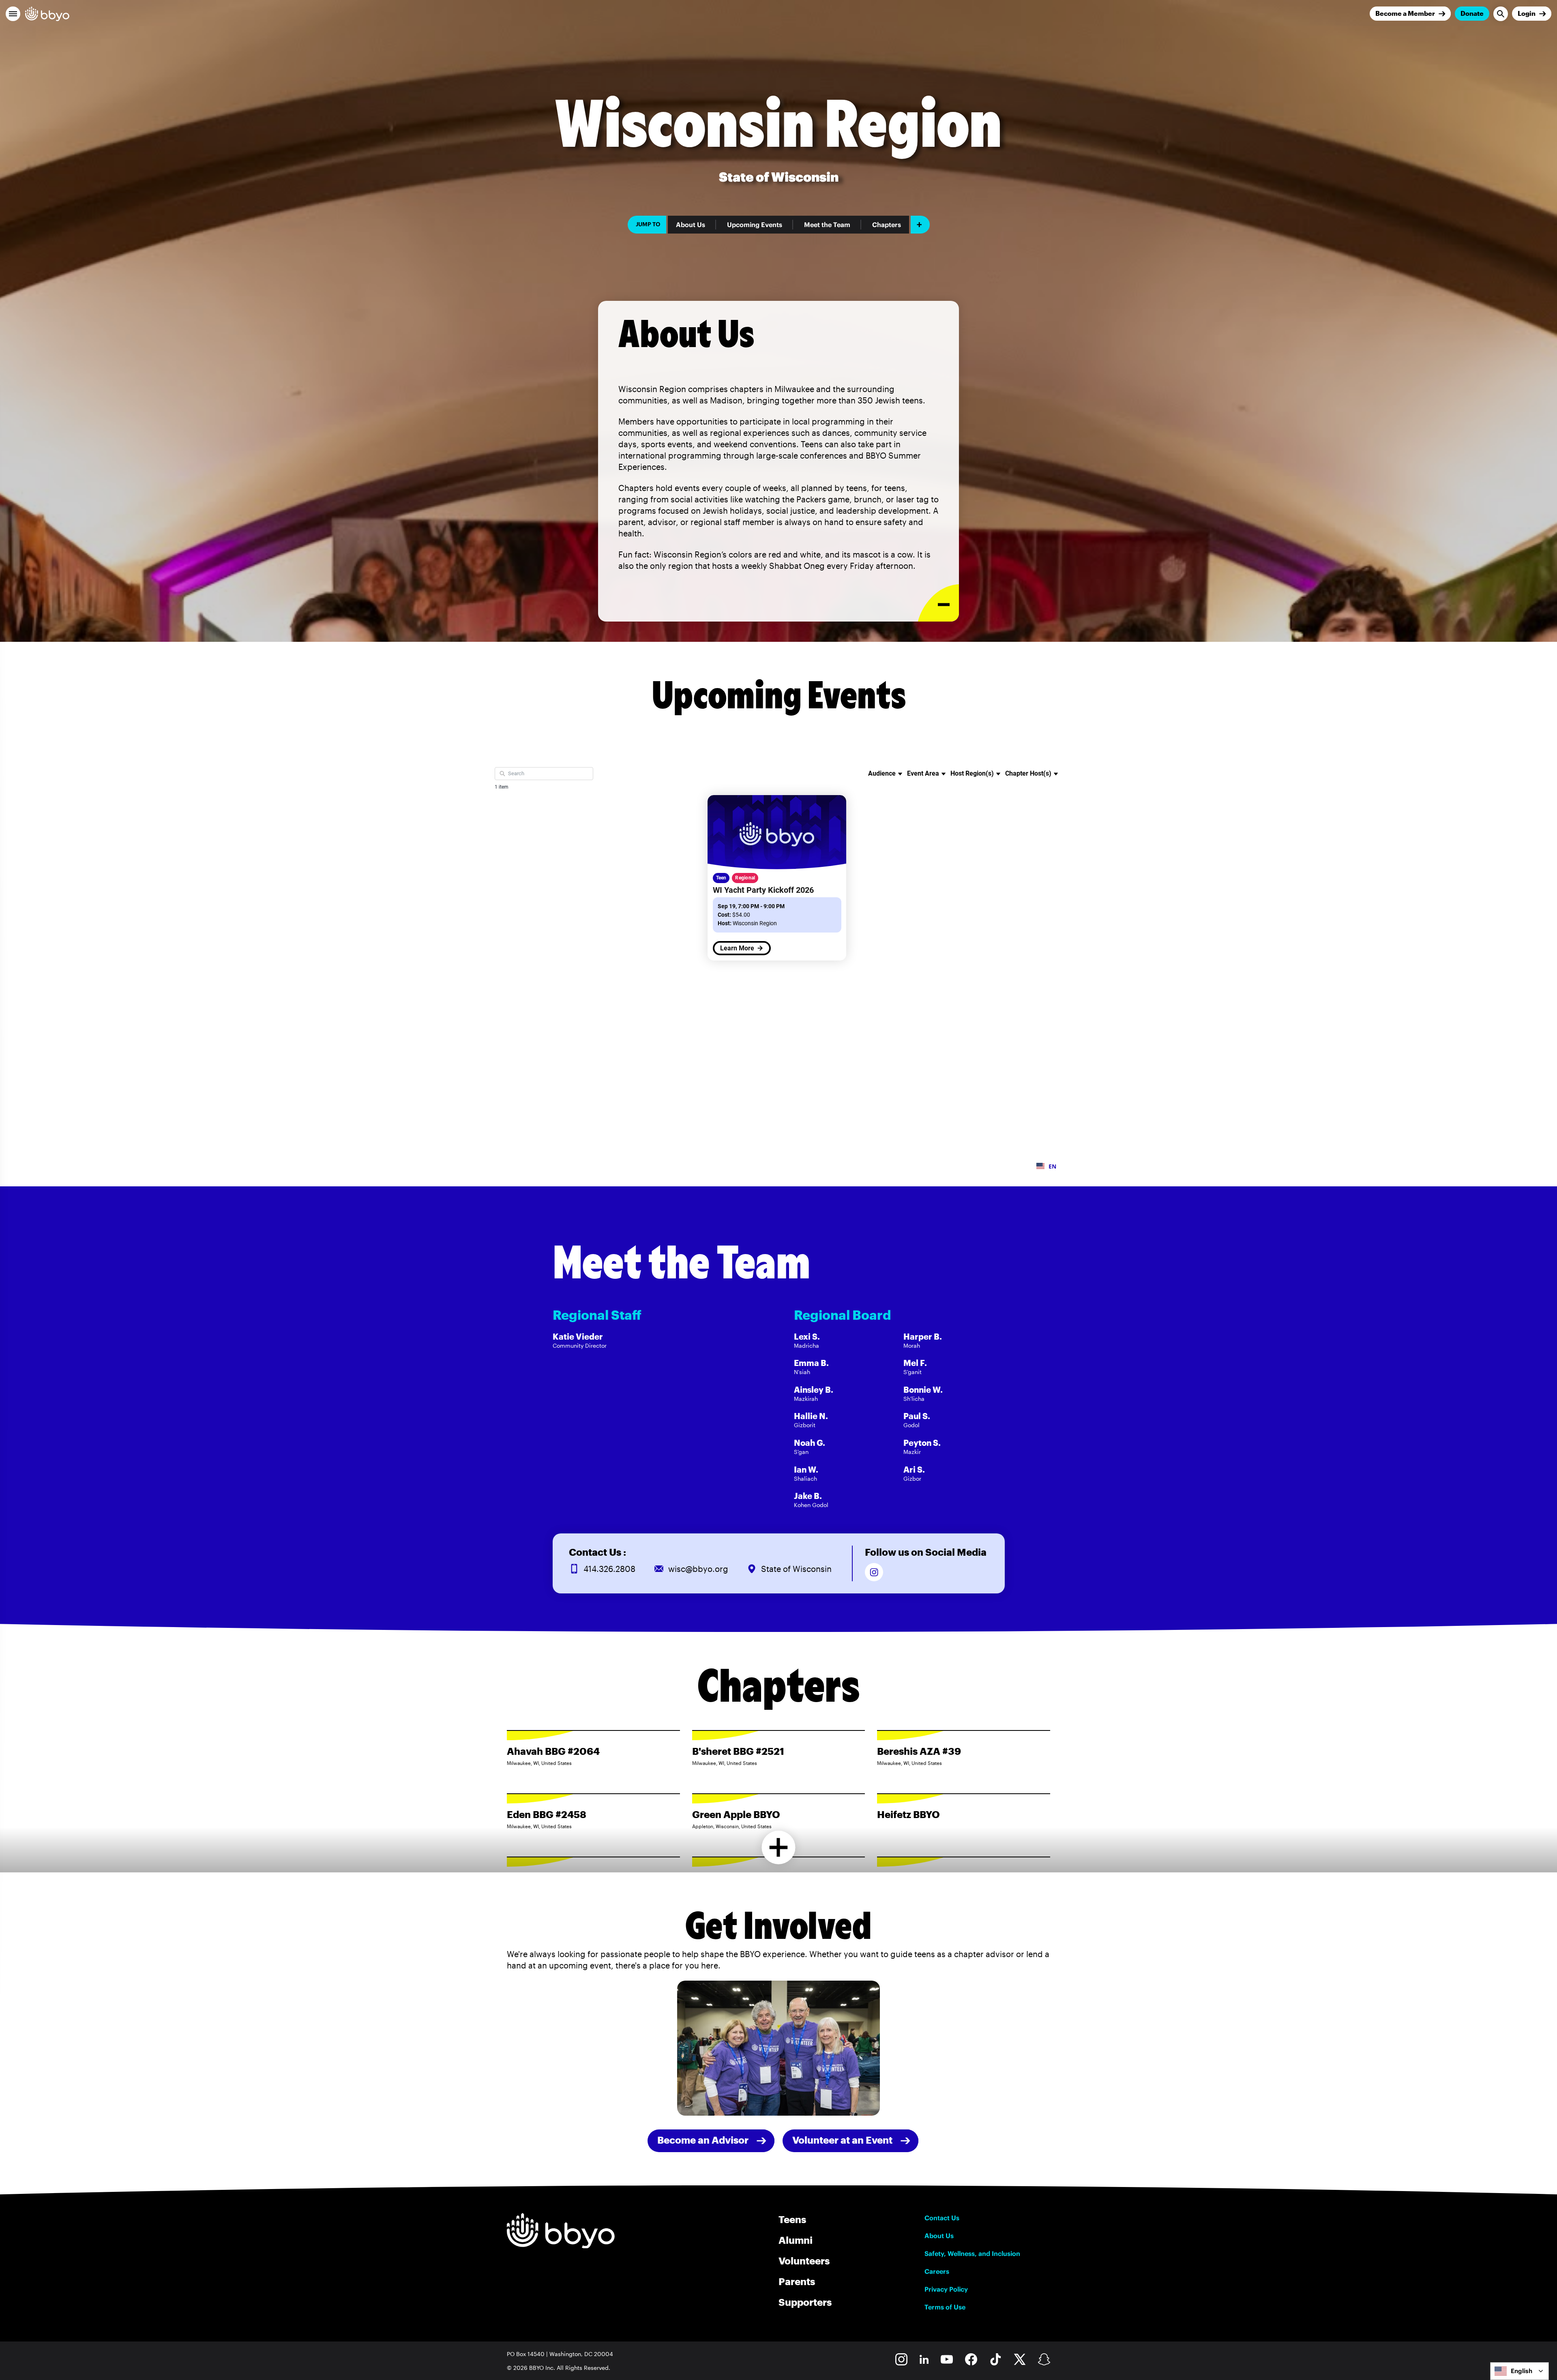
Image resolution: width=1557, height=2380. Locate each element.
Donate (1472, 13)
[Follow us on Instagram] (874, 1572)
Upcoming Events (755, 225)
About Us (691, 225)
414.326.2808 (609, 1569)
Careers (937, 2271)
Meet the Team (827, 225)
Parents (797, 2281)
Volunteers (804, 2261)
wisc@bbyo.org (698, 1569)
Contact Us (942, 2218)
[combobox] (1519, 2371)
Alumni (796, 2240)
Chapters (887, 225)
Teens (792, 2219)
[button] (13, 14)
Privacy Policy (946, 2289)
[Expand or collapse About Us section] (938, 603)
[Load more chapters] (779, 1847)
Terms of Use (945, 2307)
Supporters (805, 2302)
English (1522, 2371)
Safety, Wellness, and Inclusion (972, 2253)
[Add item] (920, 225)
